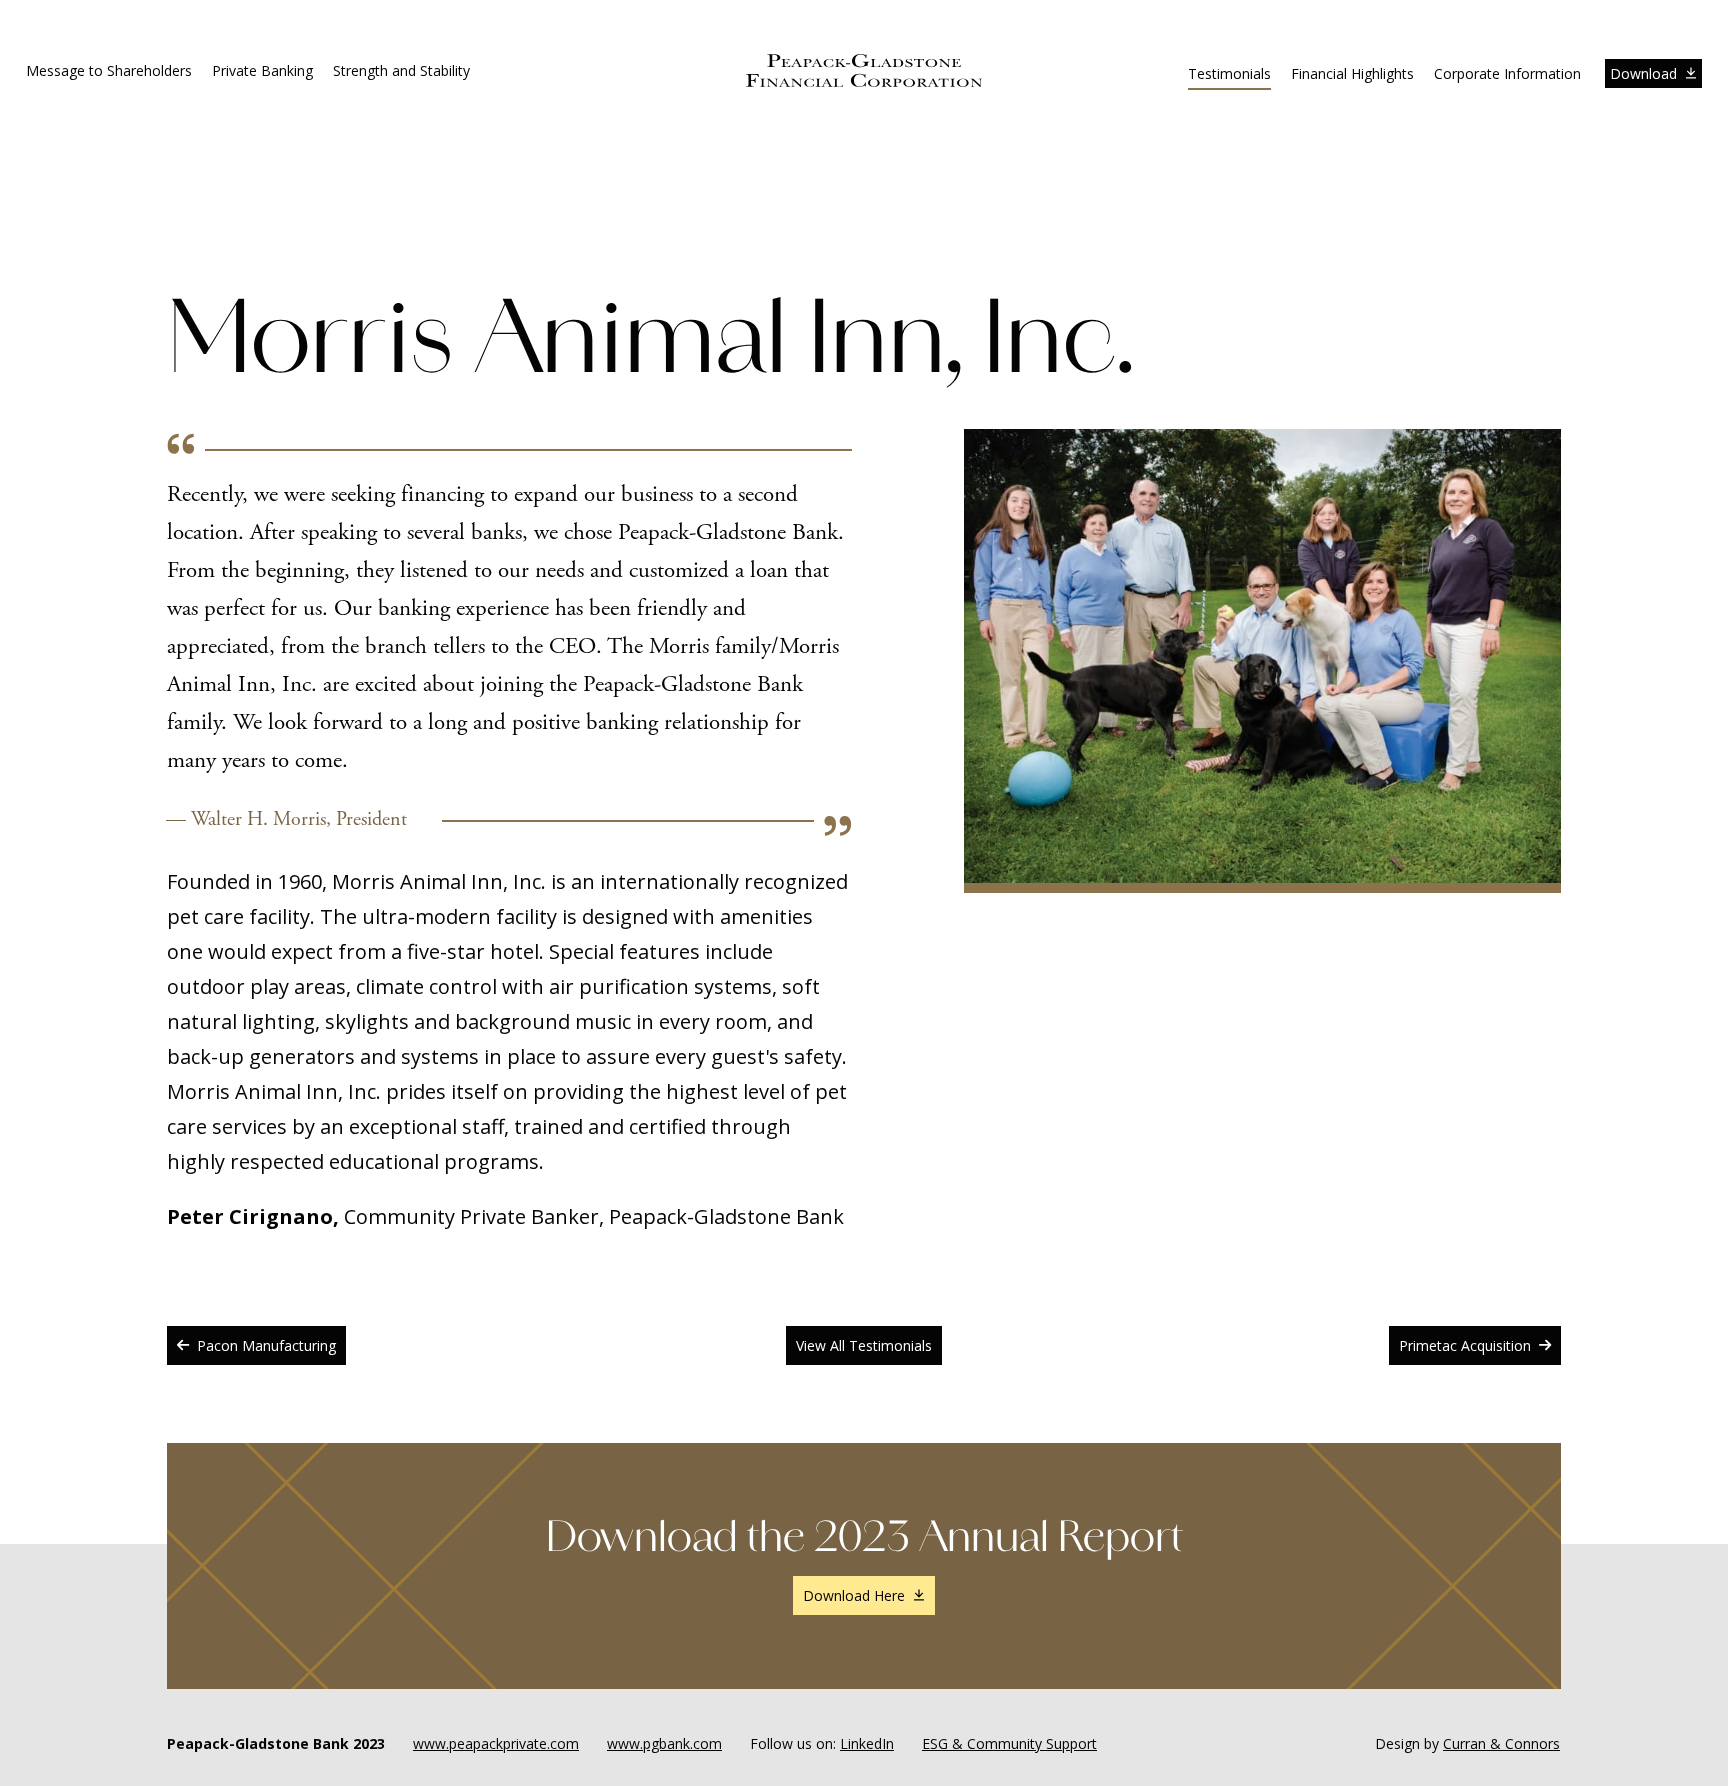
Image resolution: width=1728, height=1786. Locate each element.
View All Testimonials (864, 1345)
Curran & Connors (1501, 1743)
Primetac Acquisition (1465, 1345)
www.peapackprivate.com (496, 1743)
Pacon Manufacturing (266, 1345)
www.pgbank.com (664, 1743)
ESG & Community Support (1009, 1743)
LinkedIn (867, 1743)
